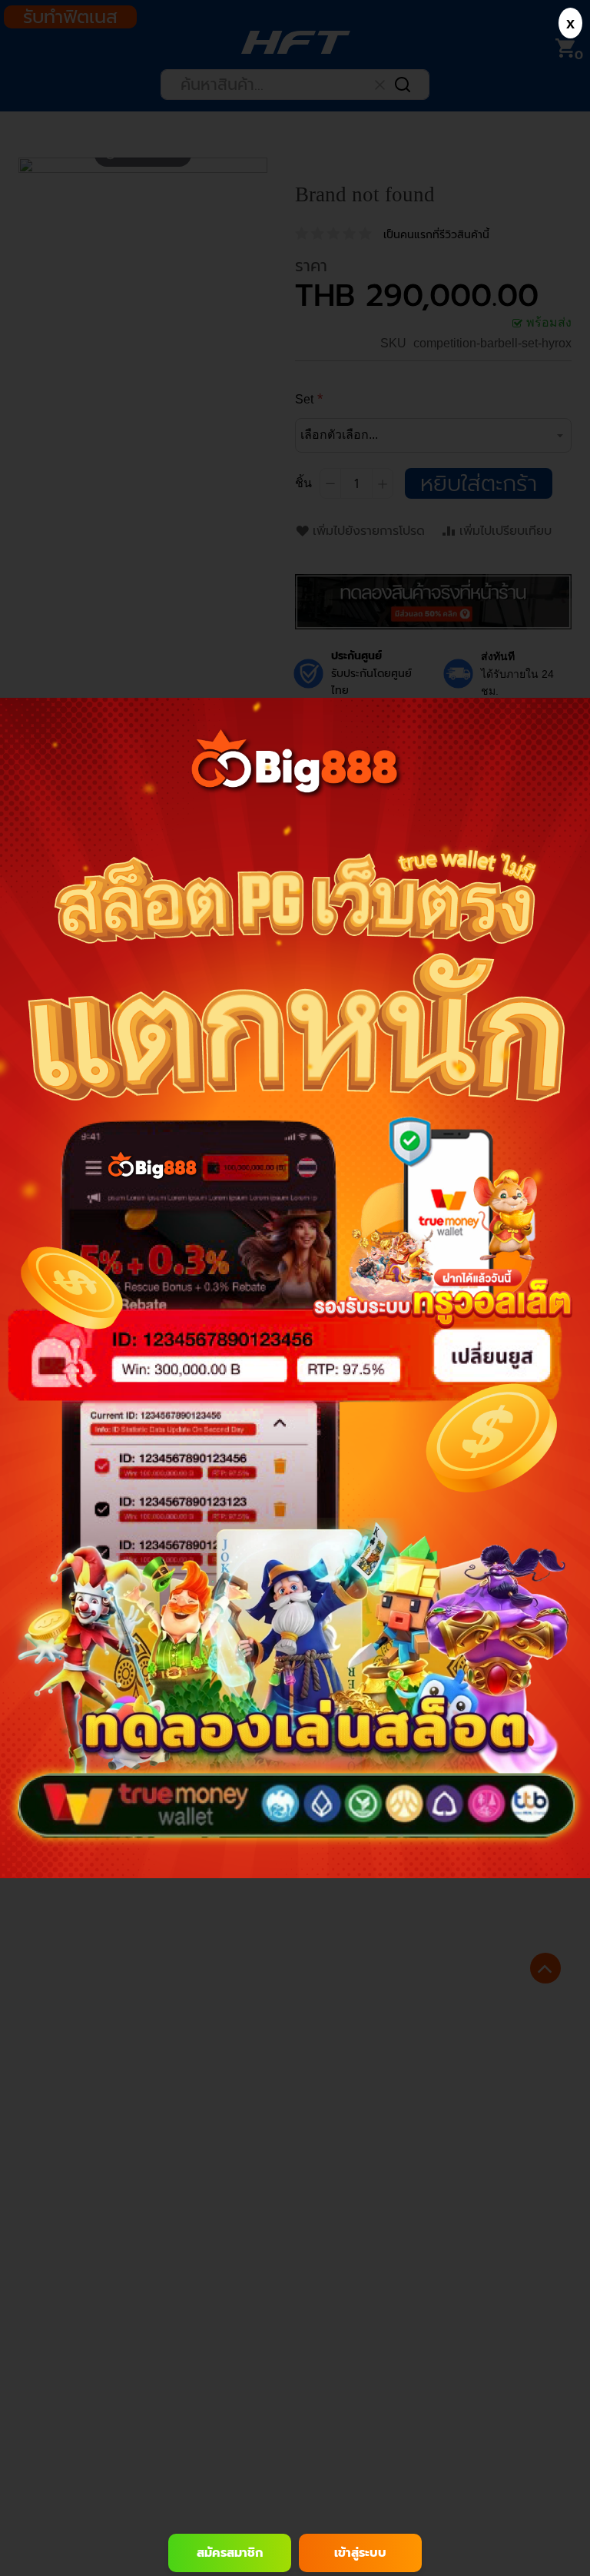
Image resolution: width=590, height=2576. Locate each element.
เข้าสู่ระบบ (360, 2553)
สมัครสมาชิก (230, 2553)
